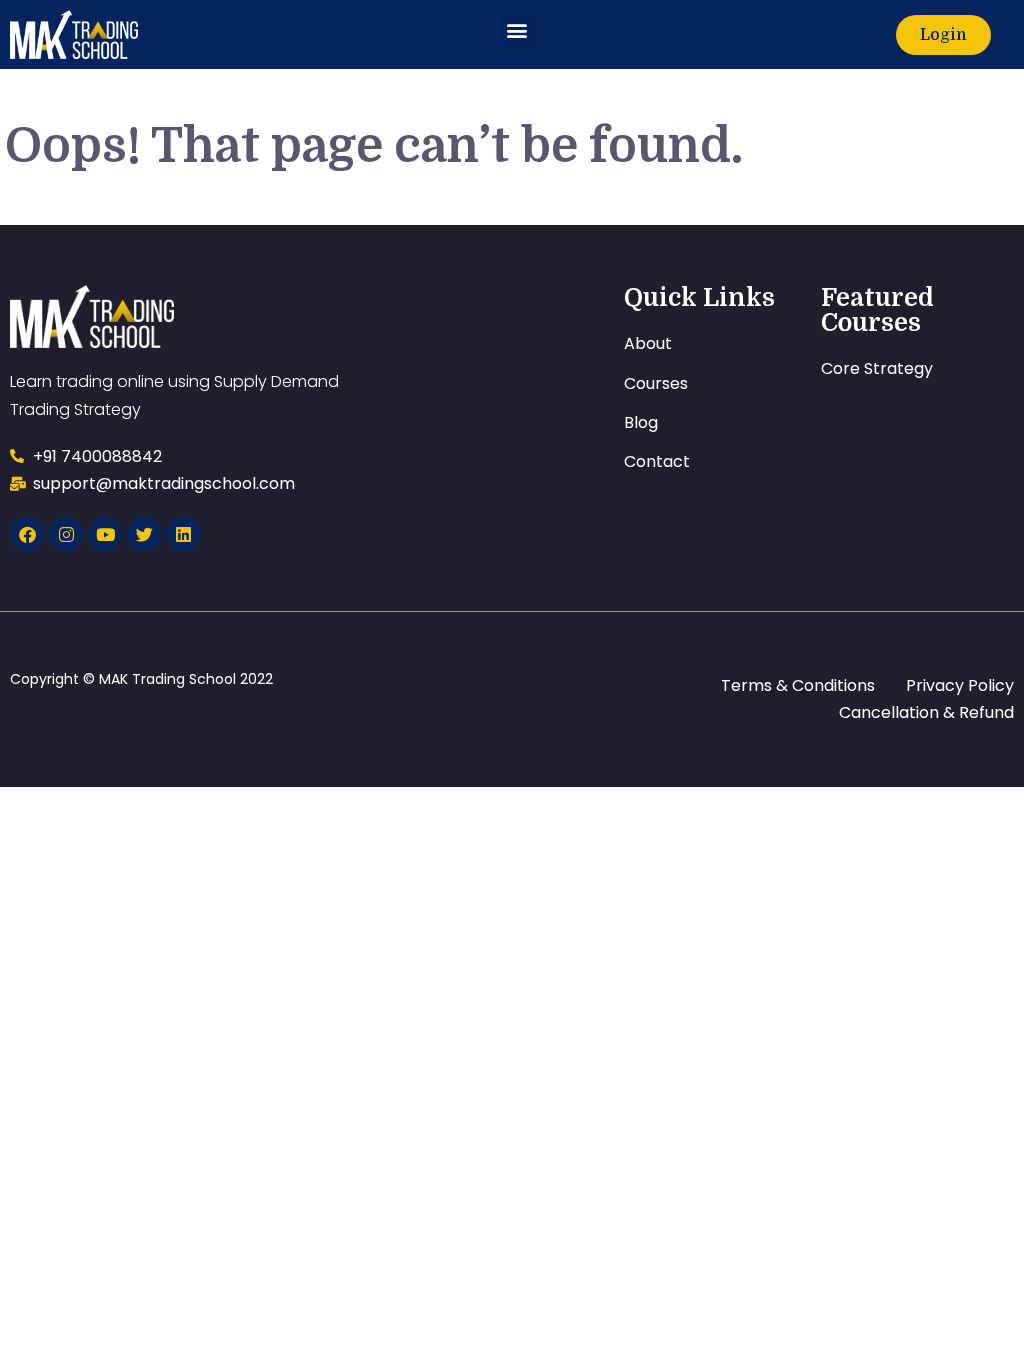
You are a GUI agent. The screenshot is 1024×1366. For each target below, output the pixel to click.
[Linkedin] (183, 534)
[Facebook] (27, 534)
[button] (517, 29)
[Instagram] (66, 534)
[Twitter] (144, 534)
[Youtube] (105, 534)
